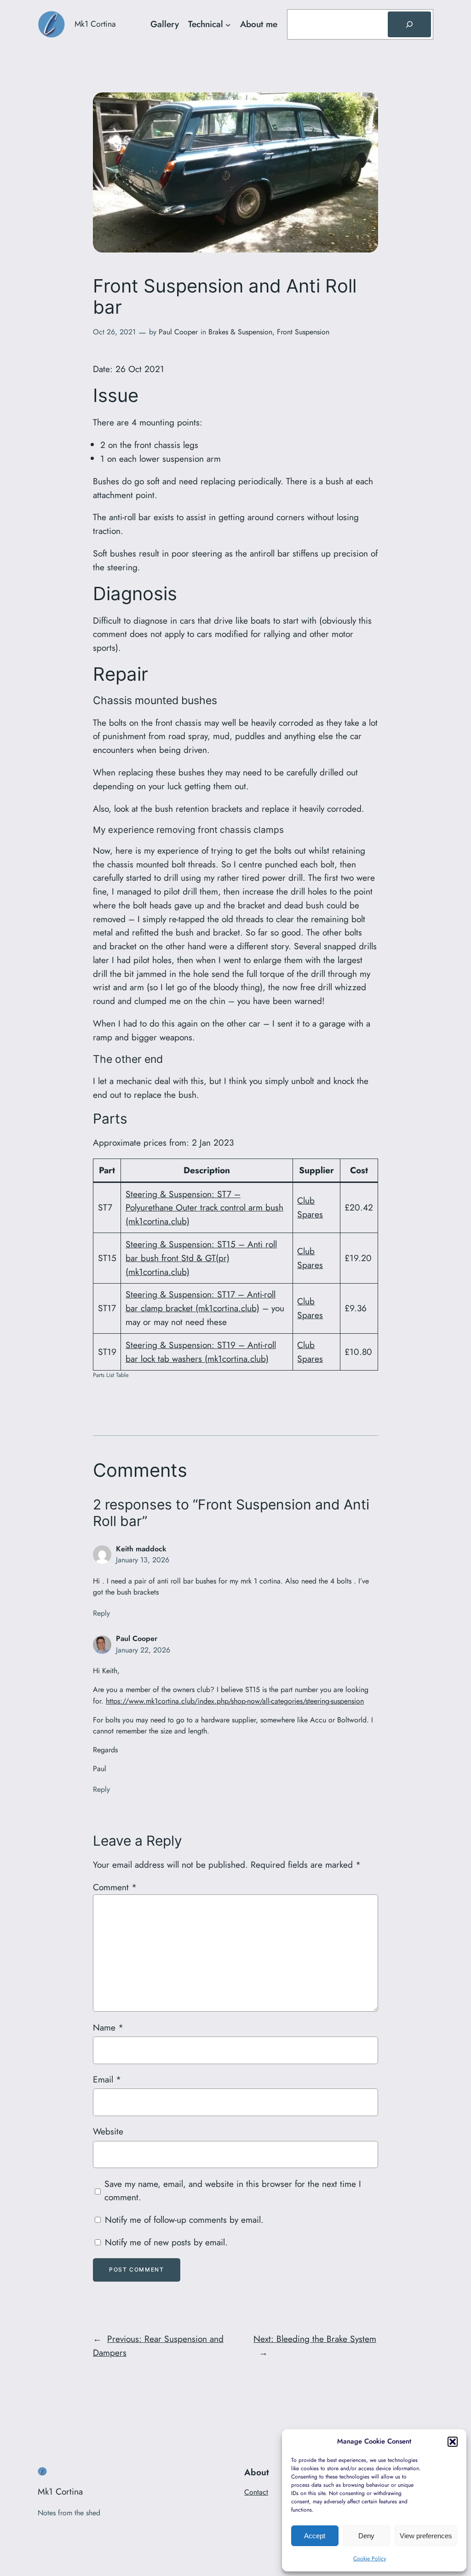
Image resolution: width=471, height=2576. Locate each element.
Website (108, 2131)
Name (108, 2027)
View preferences (426, 2536)
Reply (101, 1613)
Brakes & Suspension (240, 332)
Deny (366, 2536)
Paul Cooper (178, 332)
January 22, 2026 (143, 1650)
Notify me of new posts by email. (166, 2242)
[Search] (409, 24)
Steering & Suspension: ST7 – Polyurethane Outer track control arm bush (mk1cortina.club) (204, 1208)
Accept (315, 2536)
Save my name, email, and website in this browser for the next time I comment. (233, 2191)
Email (107, 2079)
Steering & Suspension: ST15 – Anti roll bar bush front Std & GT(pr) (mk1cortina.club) (201, 1258)
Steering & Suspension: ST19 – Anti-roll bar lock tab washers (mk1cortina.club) (201, 1352)
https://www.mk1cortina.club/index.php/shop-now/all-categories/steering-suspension (235, 1701)
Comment (115, 1887)
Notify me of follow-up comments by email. (184, 2220)
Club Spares (310, 1207)
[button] (453, 2442)
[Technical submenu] (228, 24)
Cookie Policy (370, 2559)
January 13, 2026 (143, 1560)
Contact (256, 2492)
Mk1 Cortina (95, 24)
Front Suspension (303, 332)
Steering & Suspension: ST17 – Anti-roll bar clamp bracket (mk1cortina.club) (201, 1301)
